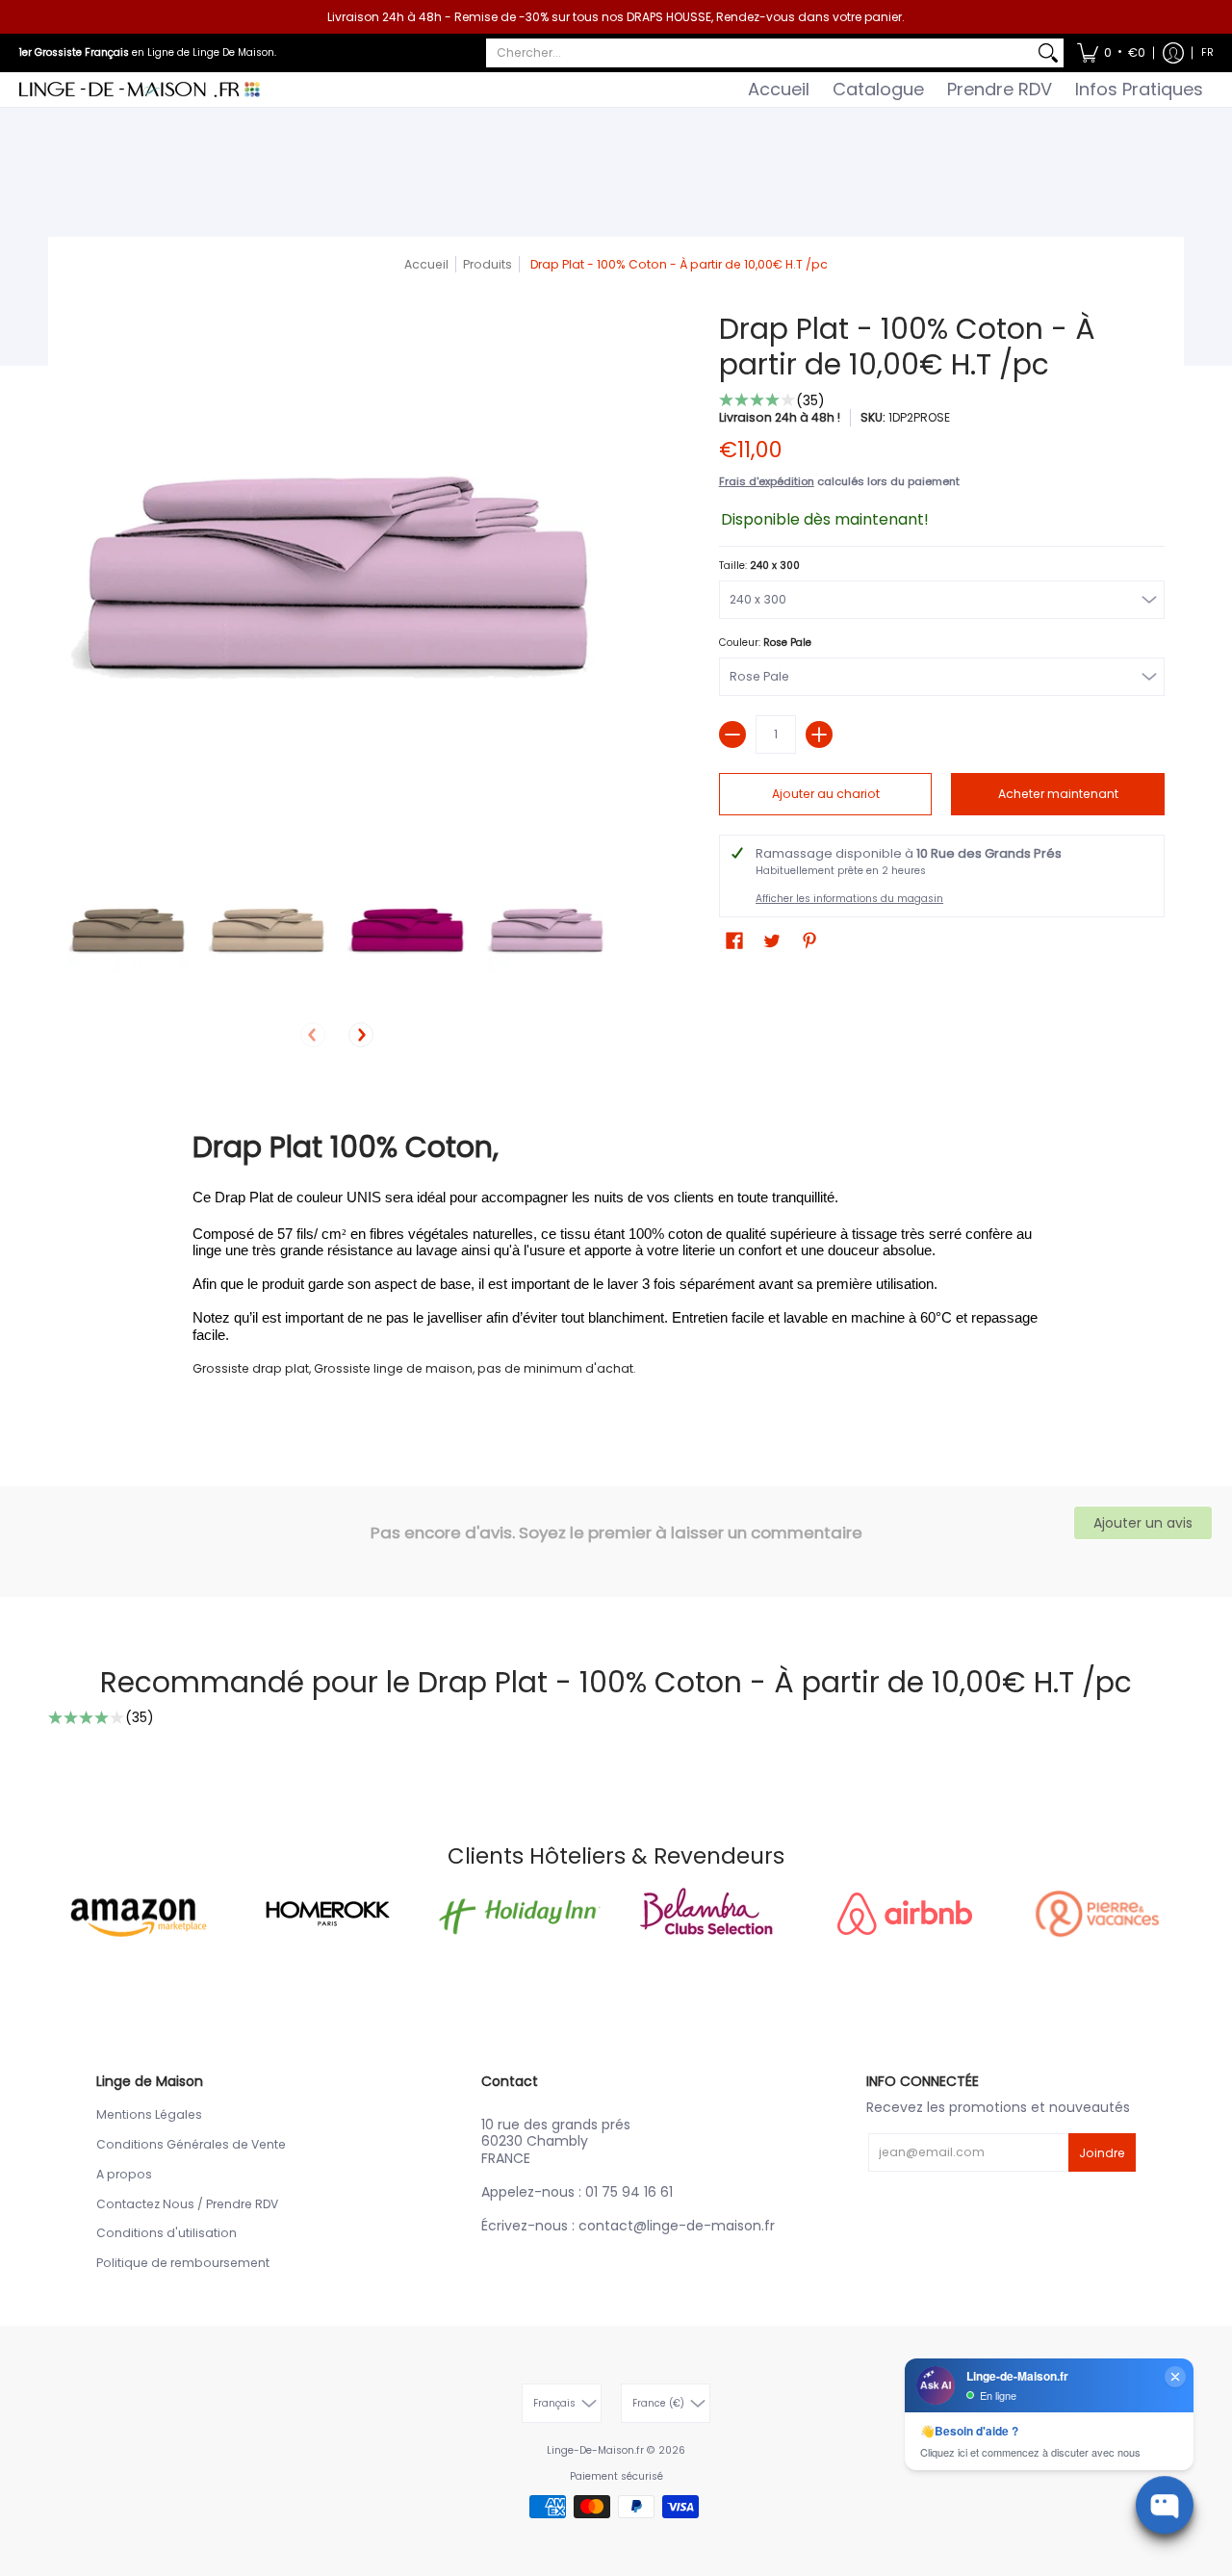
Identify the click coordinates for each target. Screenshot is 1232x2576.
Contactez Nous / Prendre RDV (187, 2204)
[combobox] (759, 53)
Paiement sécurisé (616, 2476)
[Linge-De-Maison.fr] (140, 90)
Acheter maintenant (1058, 794)
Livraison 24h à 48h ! (780, 417)
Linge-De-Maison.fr (595, 2450)
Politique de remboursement (183, 2263)
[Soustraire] (732, 734)
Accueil (426, 264)
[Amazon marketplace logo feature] (135, 1913)
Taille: (759, 566)
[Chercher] (1048, 53)
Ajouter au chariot (826, 794)
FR (1207, 52)
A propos (124, 2174)
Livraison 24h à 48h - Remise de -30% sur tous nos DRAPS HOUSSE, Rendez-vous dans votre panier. (616, 17)
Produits (488, 264)
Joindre (1102, 2153)
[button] (1111, 53)
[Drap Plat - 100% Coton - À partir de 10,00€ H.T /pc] (128, 931)
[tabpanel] (616, 1252)
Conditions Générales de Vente (191, 2144)
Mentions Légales (149, 2114)
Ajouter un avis (1143, 1523)
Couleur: (765, 643)
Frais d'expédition (767, 481)
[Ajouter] (819, 734)
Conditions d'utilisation (167, 2233)
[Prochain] (361, 1035)
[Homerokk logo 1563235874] (327, 1914)
